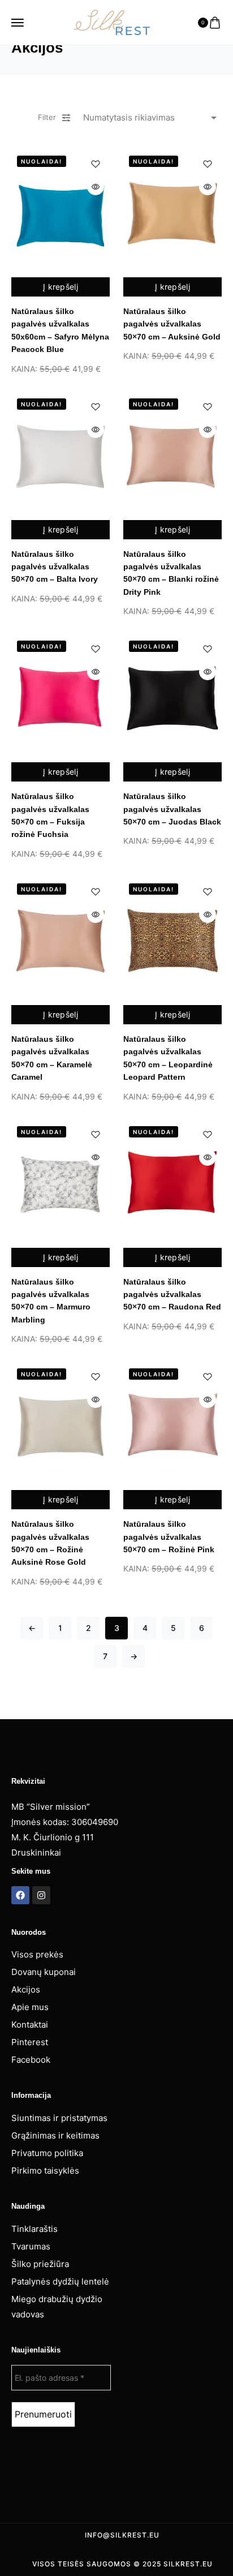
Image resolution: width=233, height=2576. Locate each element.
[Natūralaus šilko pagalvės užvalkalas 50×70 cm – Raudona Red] (172, 1184)
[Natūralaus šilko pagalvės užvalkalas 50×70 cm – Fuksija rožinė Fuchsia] (61, 698)
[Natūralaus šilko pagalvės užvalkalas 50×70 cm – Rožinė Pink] (172, 1426)
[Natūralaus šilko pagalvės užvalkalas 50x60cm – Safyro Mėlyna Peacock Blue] (61, 213)
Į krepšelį (61, 287)
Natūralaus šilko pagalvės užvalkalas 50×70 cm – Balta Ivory (55, 567)
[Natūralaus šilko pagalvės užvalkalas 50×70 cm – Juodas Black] (172, 698)
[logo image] (112, 22)
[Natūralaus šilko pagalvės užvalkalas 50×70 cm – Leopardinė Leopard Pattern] (172, 941)
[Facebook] (20, 1895)
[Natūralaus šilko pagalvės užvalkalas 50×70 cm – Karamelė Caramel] (61, 941)
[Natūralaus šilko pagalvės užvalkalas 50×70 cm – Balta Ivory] (61, 456)
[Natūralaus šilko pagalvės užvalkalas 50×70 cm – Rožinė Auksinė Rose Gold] (61, 1426)
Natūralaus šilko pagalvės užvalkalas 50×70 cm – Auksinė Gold (172, 324)
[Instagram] (41, 1895)
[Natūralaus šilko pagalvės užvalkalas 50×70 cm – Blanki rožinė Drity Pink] (172, 456)
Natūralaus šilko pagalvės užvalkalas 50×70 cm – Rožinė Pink (169, 1537)
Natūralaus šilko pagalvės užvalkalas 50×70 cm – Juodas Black (172, 809)
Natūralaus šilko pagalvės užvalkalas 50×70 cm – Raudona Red (172, 1295)
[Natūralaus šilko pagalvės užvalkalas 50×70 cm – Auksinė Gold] (172, 213)
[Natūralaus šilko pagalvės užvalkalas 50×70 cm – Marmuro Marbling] (61, 1184)
